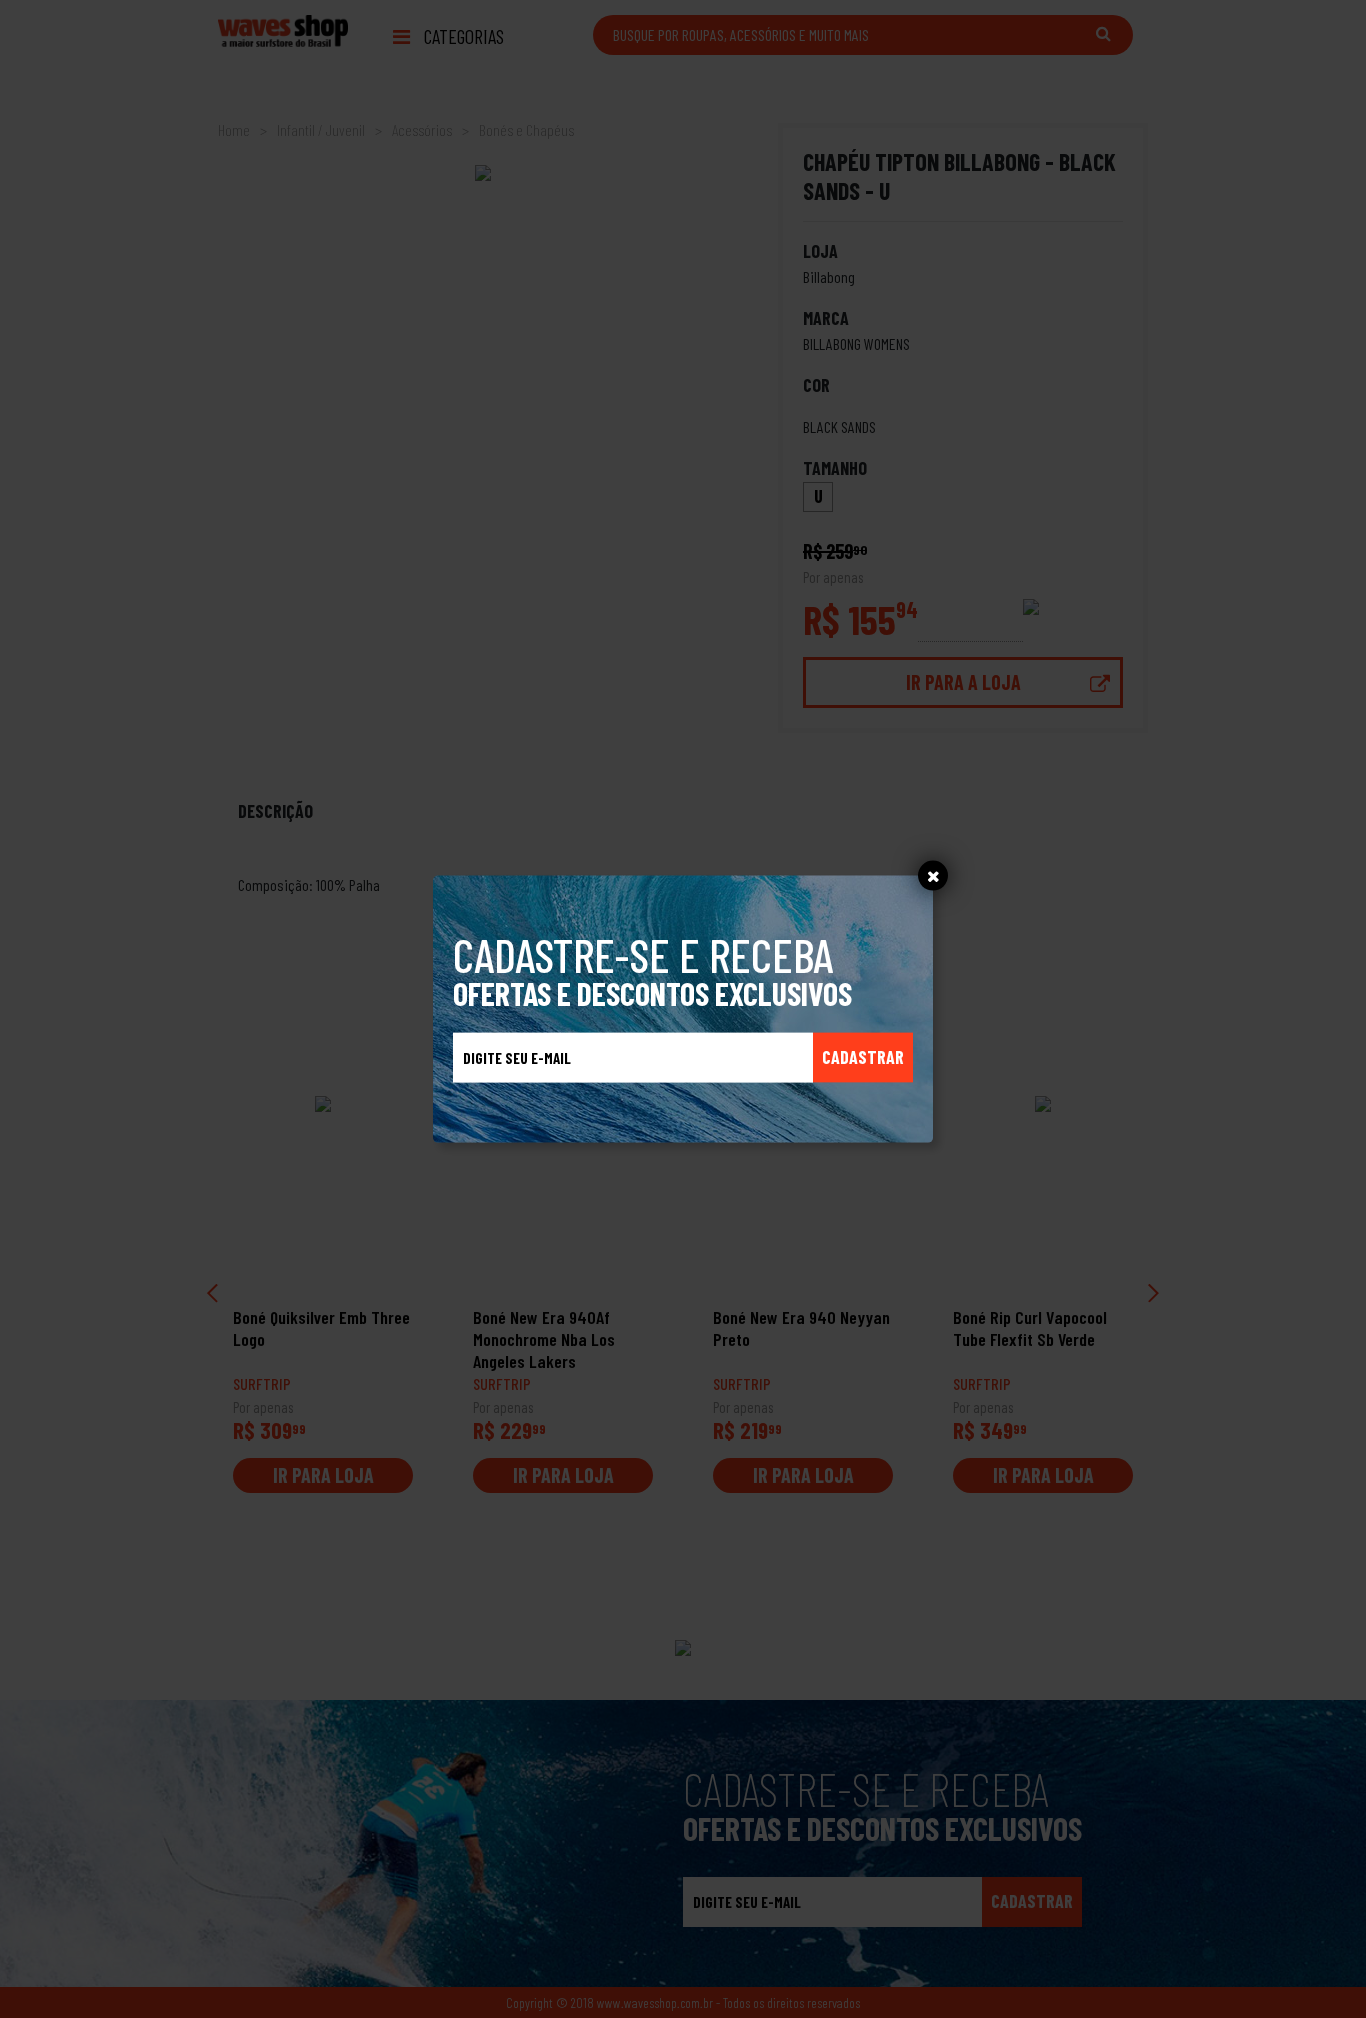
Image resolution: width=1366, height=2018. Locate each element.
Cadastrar (863, 1057)
